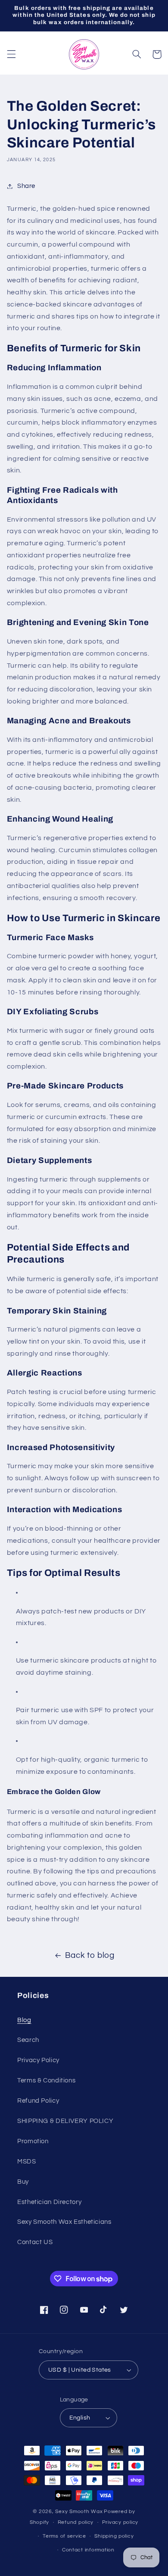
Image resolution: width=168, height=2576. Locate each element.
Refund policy (76, 2522)
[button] (11, 54)
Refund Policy (38, 2101)
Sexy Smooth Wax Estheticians (64, 2222)
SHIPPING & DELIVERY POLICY (65, 2121)
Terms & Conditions (46, 2080)
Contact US (35, 2242)
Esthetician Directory (49, 2202)
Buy (23, 2182)
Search (28, 2040)
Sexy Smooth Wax (79, 2512)
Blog (24, 2020)
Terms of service (64, 2536)
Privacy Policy (38, 2060)
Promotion (33, 2141)
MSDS (27, 2162)
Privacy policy (120, 2522)
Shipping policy (114, 2536)
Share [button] (26, 186)
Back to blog (90, 1955)
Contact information (88, 2550)
